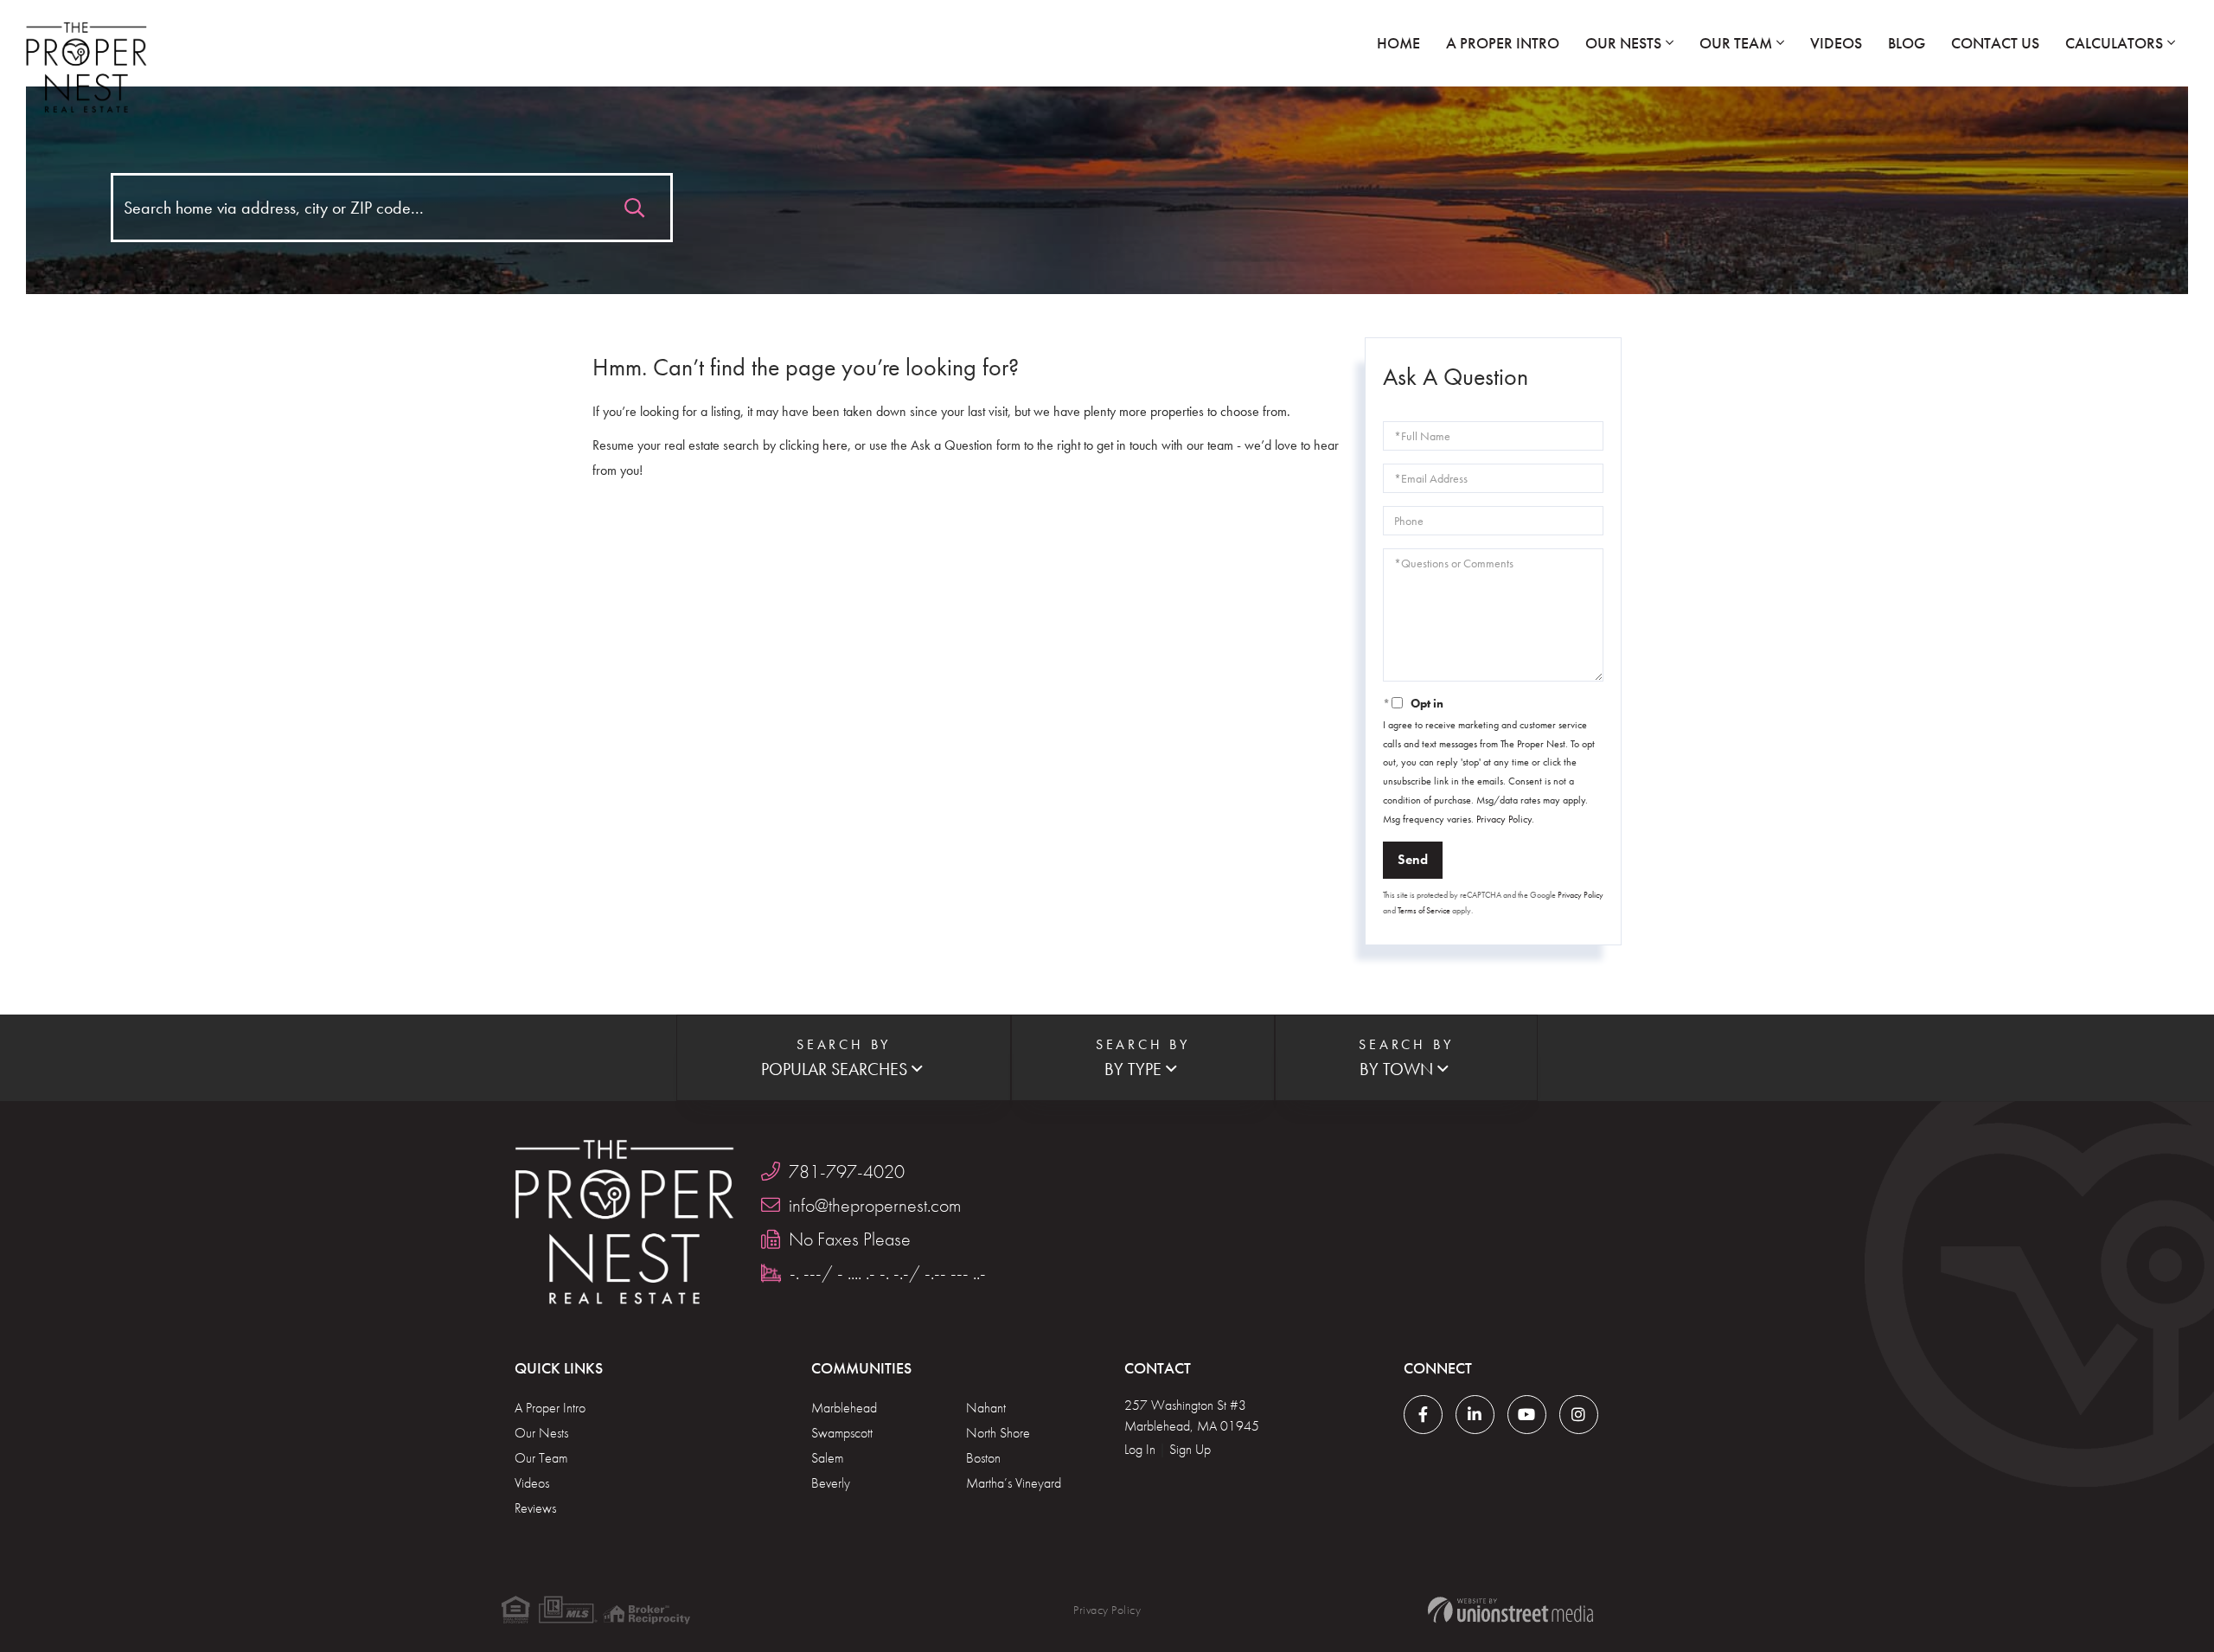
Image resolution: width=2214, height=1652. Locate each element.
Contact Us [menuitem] (1995, 43)
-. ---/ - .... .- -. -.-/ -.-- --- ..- (888, 1273)
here (835, 445)
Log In (1140, 1449)
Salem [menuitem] (827, 1458)
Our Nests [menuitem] (1623, 43)
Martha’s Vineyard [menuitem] (1014, 1483)
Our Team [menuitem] (1736, 43)
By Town (1396, 1069)
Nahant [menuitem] (986, 1408)
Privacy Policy (1504, 819)
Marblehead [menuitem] (844, 1408)
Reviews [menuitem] (535, 1508)
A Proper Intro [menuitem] (1503, 43)
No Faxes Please (850, 1239)
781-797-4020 (847, 1172)
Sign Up (1190, 1449)
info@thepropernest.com (875, 1205)
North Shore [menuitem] (998, 1433)
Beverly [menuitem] (831, 1483)
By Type (1133, 1069)
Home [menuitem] (1398, 43)
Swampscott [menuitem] (842, 1433)
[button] (634, 204)
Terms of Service (1424, 910)
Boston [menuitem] (983, 1458)
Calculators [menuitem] (2114, 43)
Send (1413, 859)
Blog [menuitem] (1907, 43)
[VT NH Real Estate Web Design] (1510, 1610)
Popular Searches (834, 1069)
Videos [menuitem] (1836, 43)
